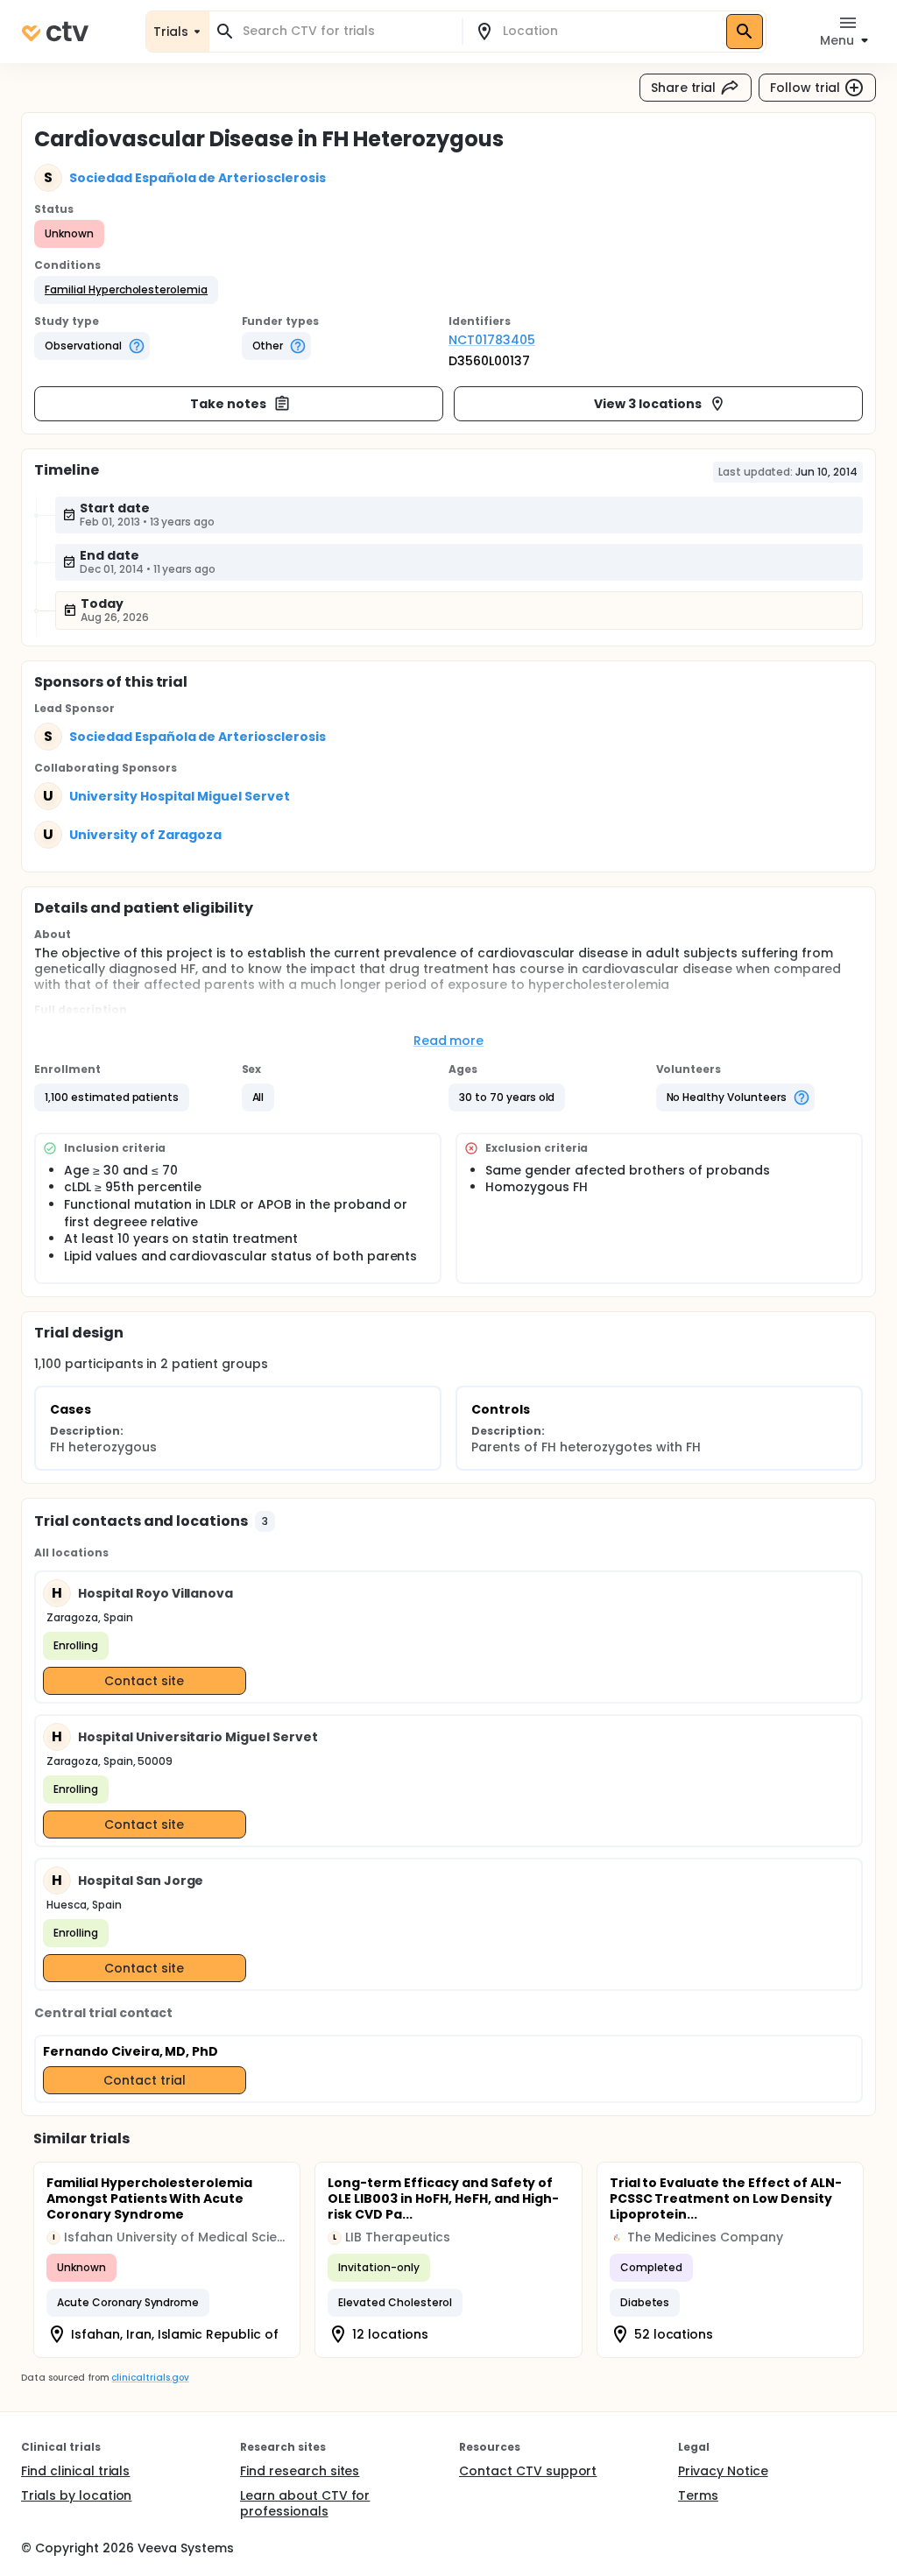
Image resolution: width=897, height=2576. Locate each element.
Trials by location (76, 2495)
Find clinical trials (75, 2471)
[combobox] (346, 31)
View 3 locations (648, 404)
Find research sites (300, 2471)
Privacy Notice (723, 2471)
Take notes (228, 404)
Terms (698, 2495)
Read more (449, 1041)
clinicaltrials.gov (150, 2378)
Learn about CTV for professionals (305, 2503)
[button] (126, 290)
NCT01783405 (492, 340)
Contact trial (145, 2080)
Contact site (144, 1681)
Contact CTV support (528, 2471)
